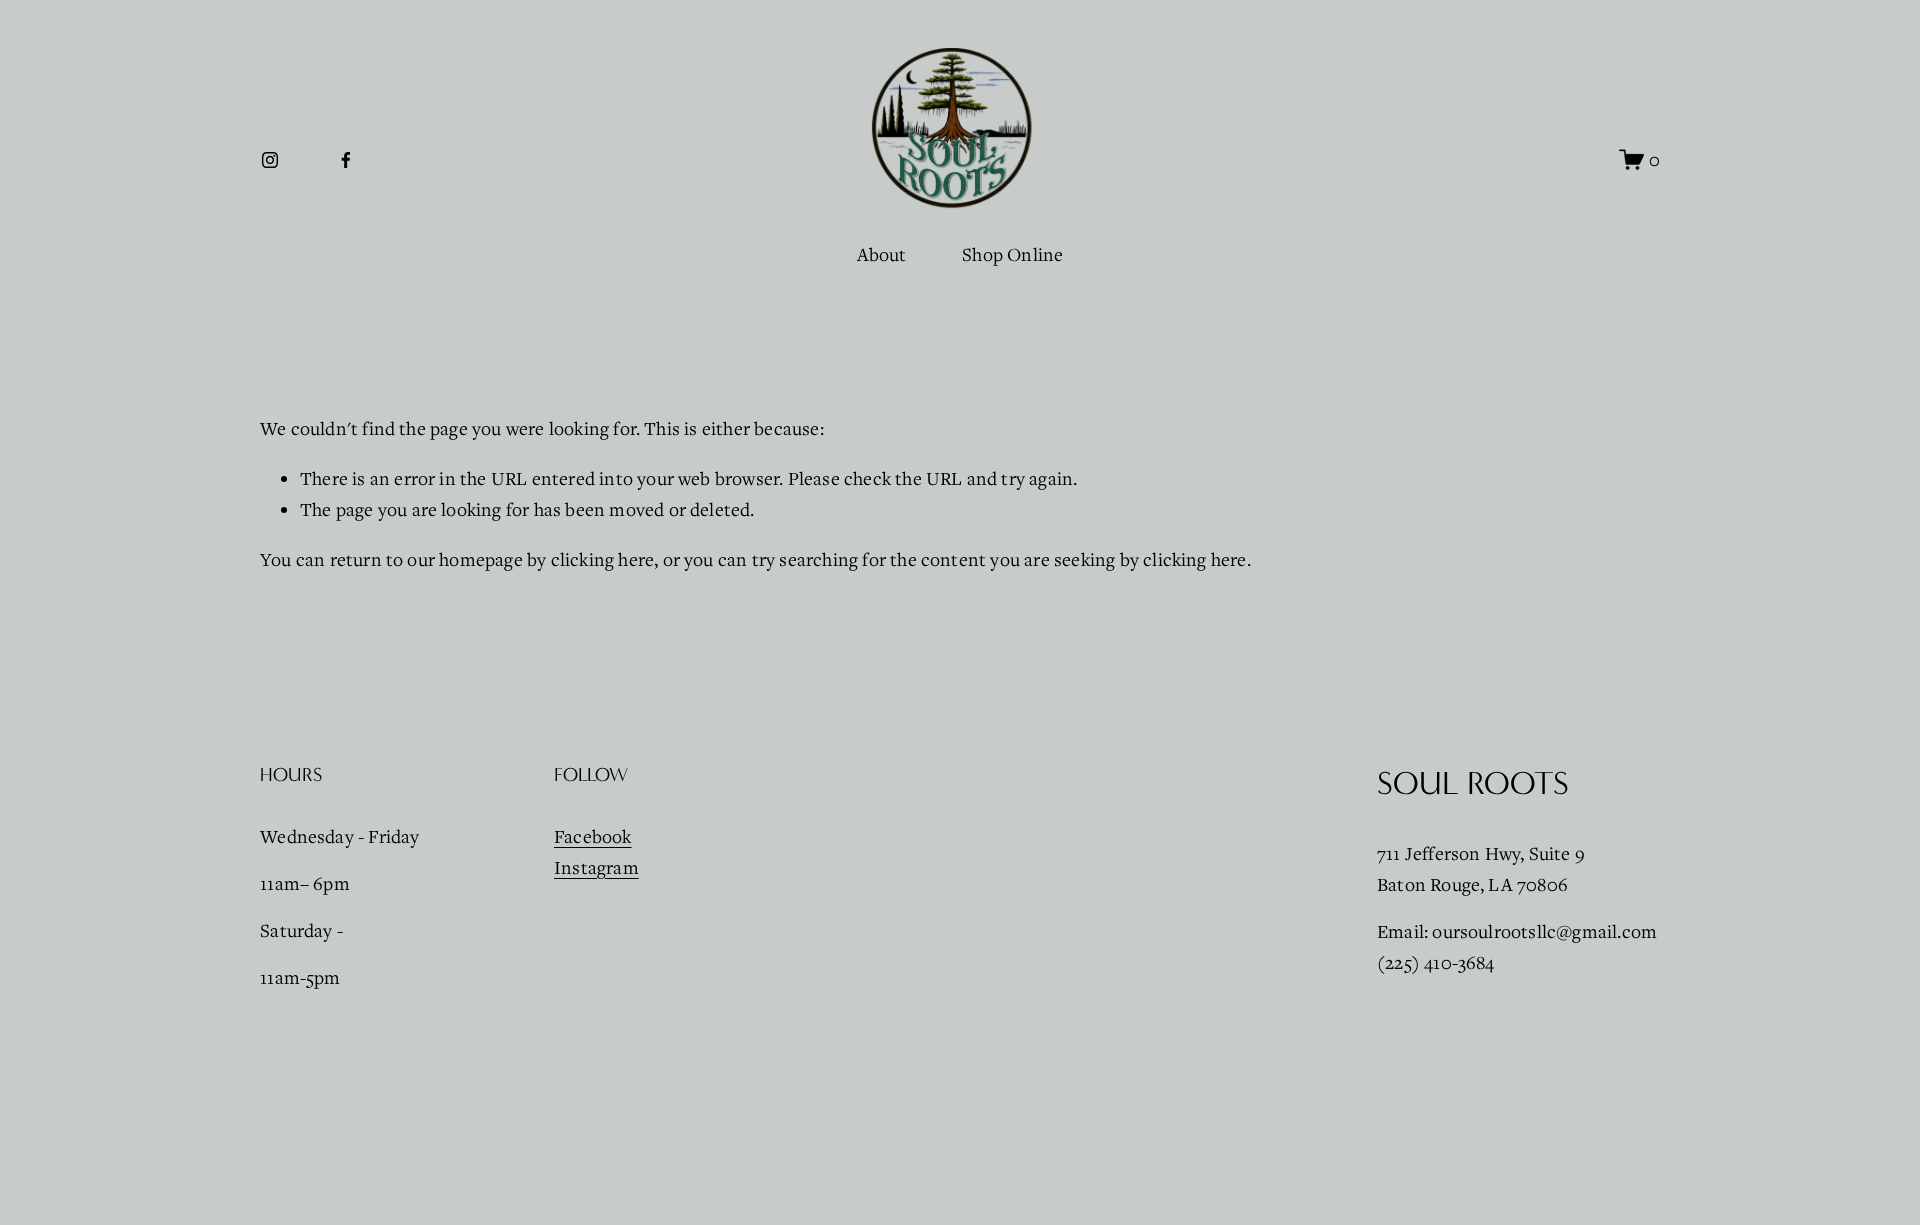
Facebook (593, 836)
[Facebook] (346, 160)
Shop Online (1012, 254)
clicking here (603, 559)
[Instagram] (270, 160)
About (882, 254)
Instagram (596, 867)
